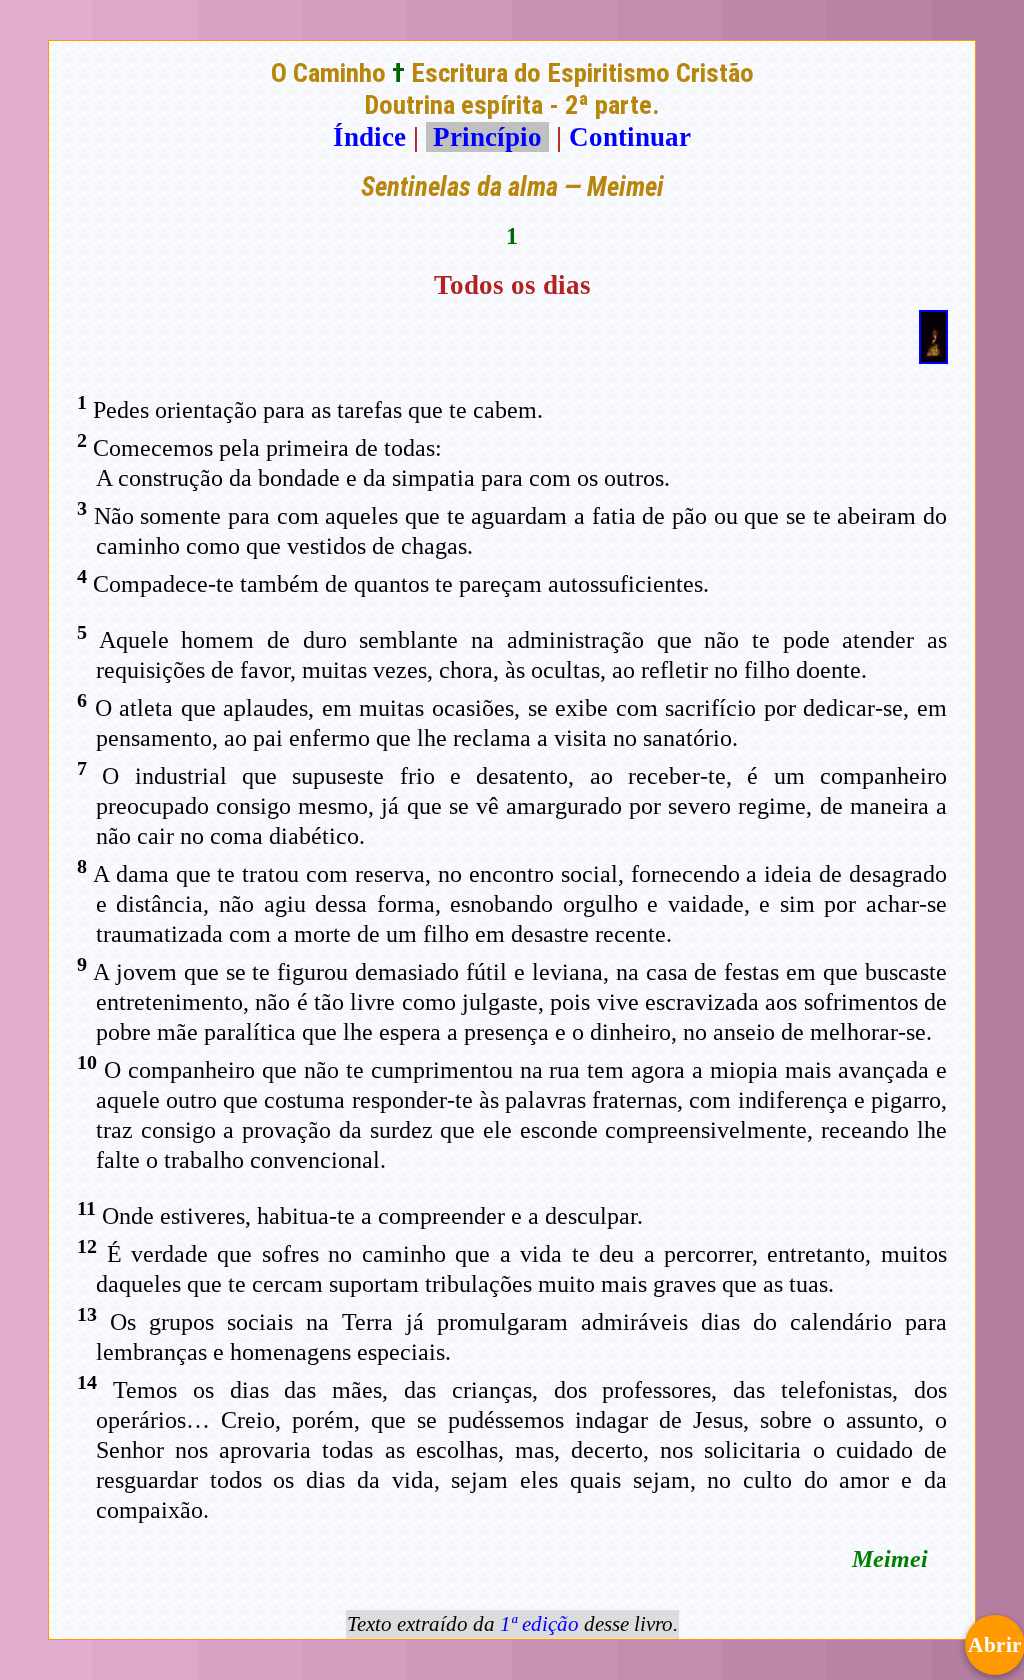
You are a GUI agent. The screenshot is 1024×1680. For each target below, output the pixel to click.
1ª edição (539, 1624)
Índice (369, 137)
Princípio (487, 137)
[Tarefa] (933, 355)
